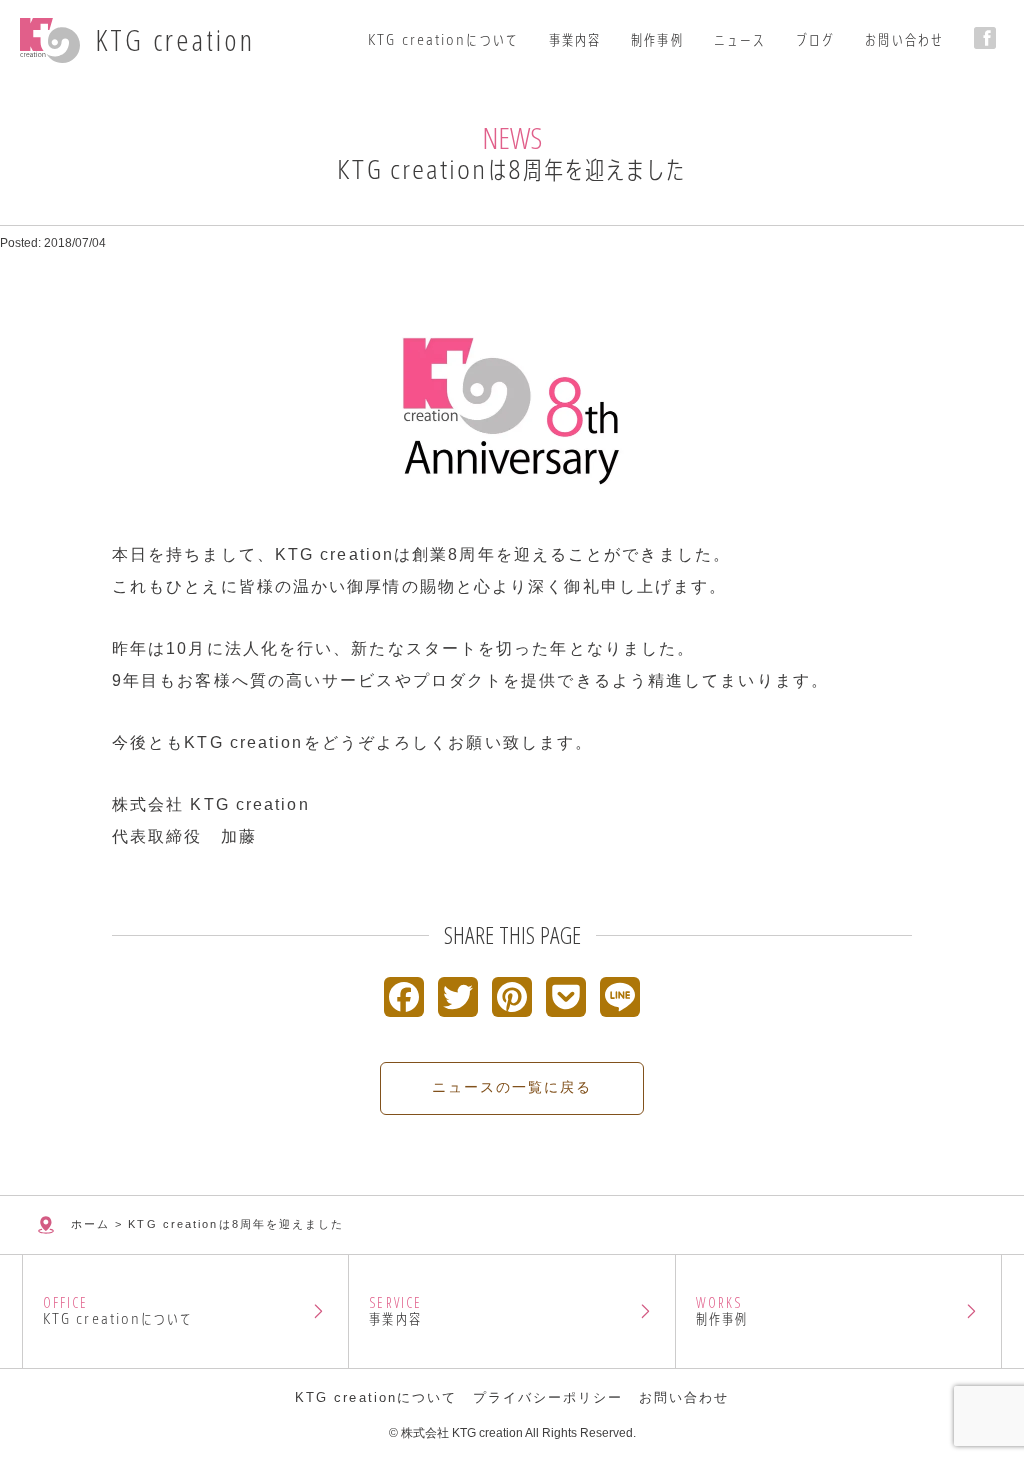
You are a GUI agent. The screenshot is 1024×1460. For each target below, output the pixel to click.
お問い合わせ (904, 40)
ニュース (740, 40)
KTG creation (175, 40)
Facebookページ (989, 38)
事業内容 (575, 40)
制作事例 (657, 40)
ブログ (815, 40)
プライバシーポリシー (548, 1397)
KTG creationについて (443, 40)
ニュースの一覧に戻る (512, 1087)
